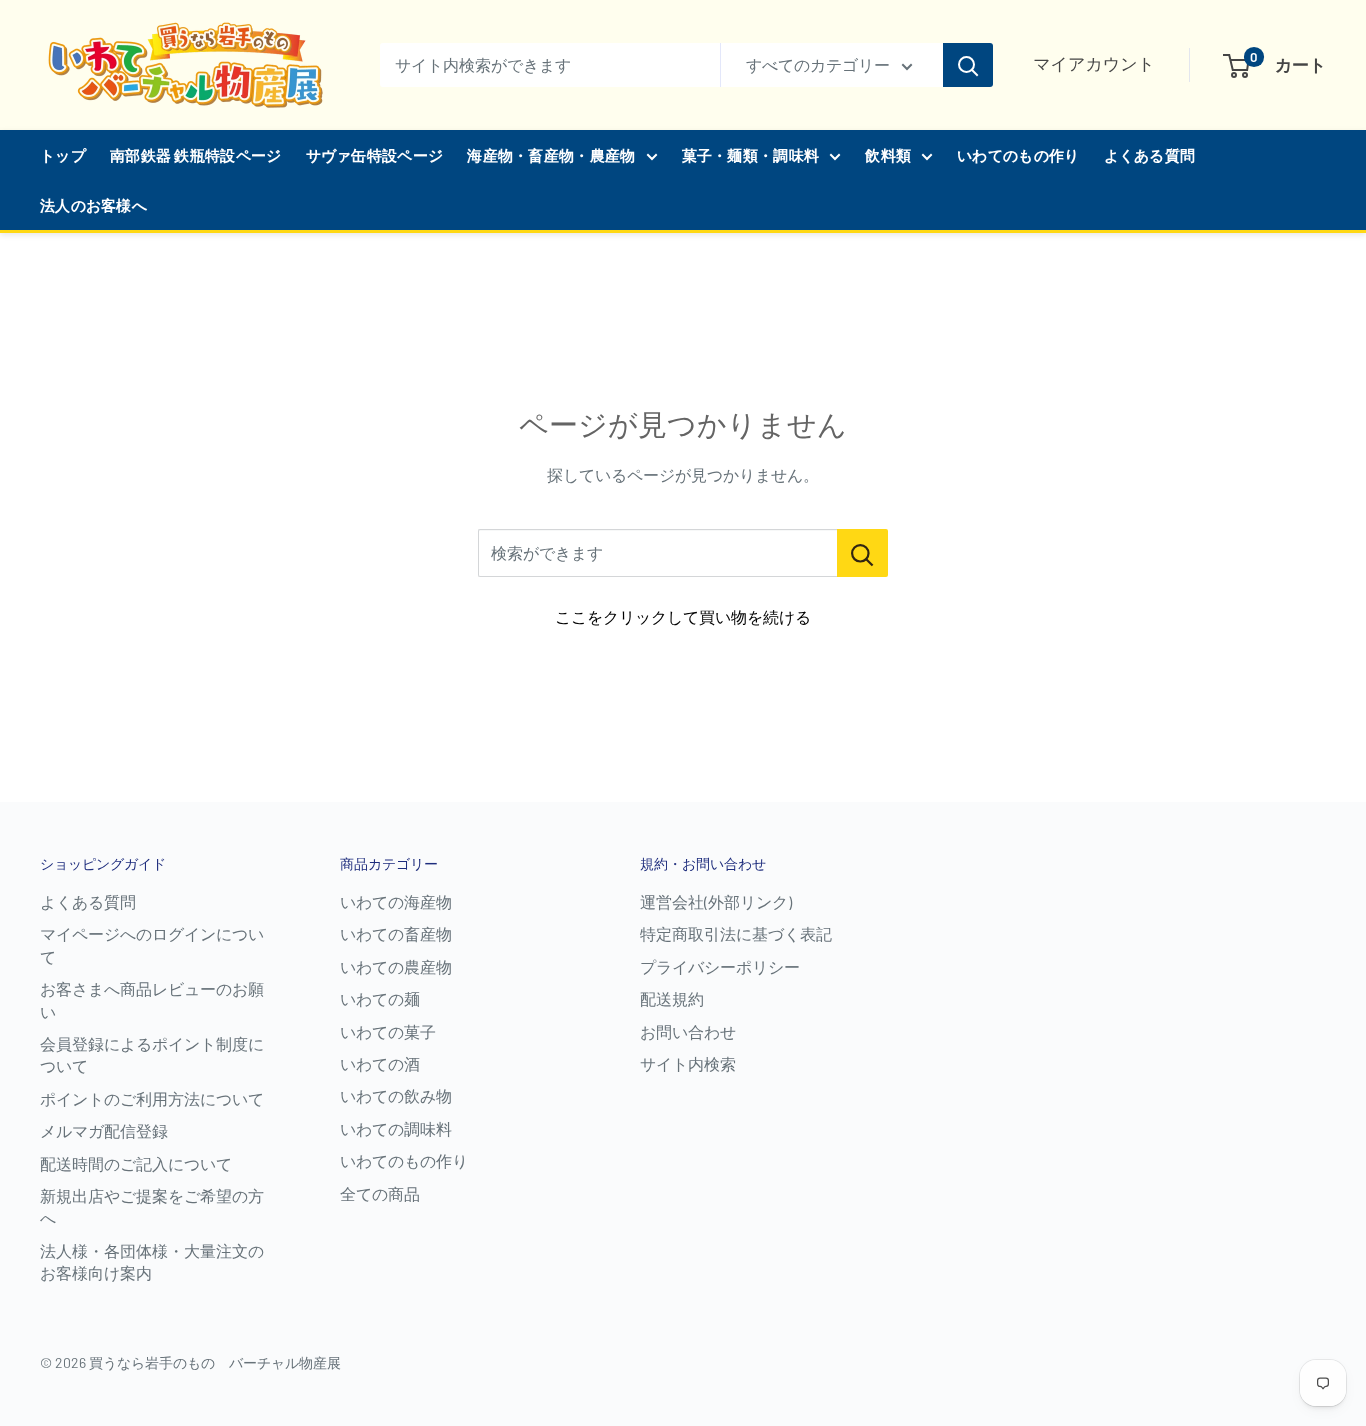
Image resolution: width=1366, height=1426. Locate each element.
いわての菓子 (388, 1031)
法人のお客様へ (93, 205)
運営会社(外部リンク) (716, 901)
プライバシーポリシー (720, 966)
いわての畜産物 (396, 933)
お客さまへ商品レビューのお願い (152, 999)
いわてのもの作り (1018, 155)
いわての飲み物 (396, 1095)
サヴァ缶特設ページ (375, 155)
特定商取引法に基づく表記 (736, 933)
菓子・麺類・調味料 (751, 155)
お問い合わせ (688, 1031)
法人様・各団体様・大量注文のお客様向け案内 (152, 1261)
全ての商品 (380, 1193)
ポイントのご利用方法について (152, 1098)
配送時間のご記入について (136, 1163)
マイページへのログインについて (152, 944)
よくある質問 (1150, 155)
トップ (63, 155)
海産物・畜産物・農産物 (551, 155)
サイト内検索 (688, 1063)
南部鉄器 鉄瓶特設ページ (196, 155)
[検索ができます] (862, 553)
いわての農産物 (396, 966)
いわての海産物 (396, 901)
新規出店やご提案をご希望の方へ (152, 1206)
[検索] (968, 65)
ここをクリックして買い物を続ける (683, 616)
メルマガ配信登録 (104, 1130)
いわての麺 (380, 998)
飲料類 (888, 155)
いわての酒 (380, 1063)
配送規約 (672, 998)
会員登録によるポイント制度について (152, 1054)
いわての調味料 (396, 1128)
